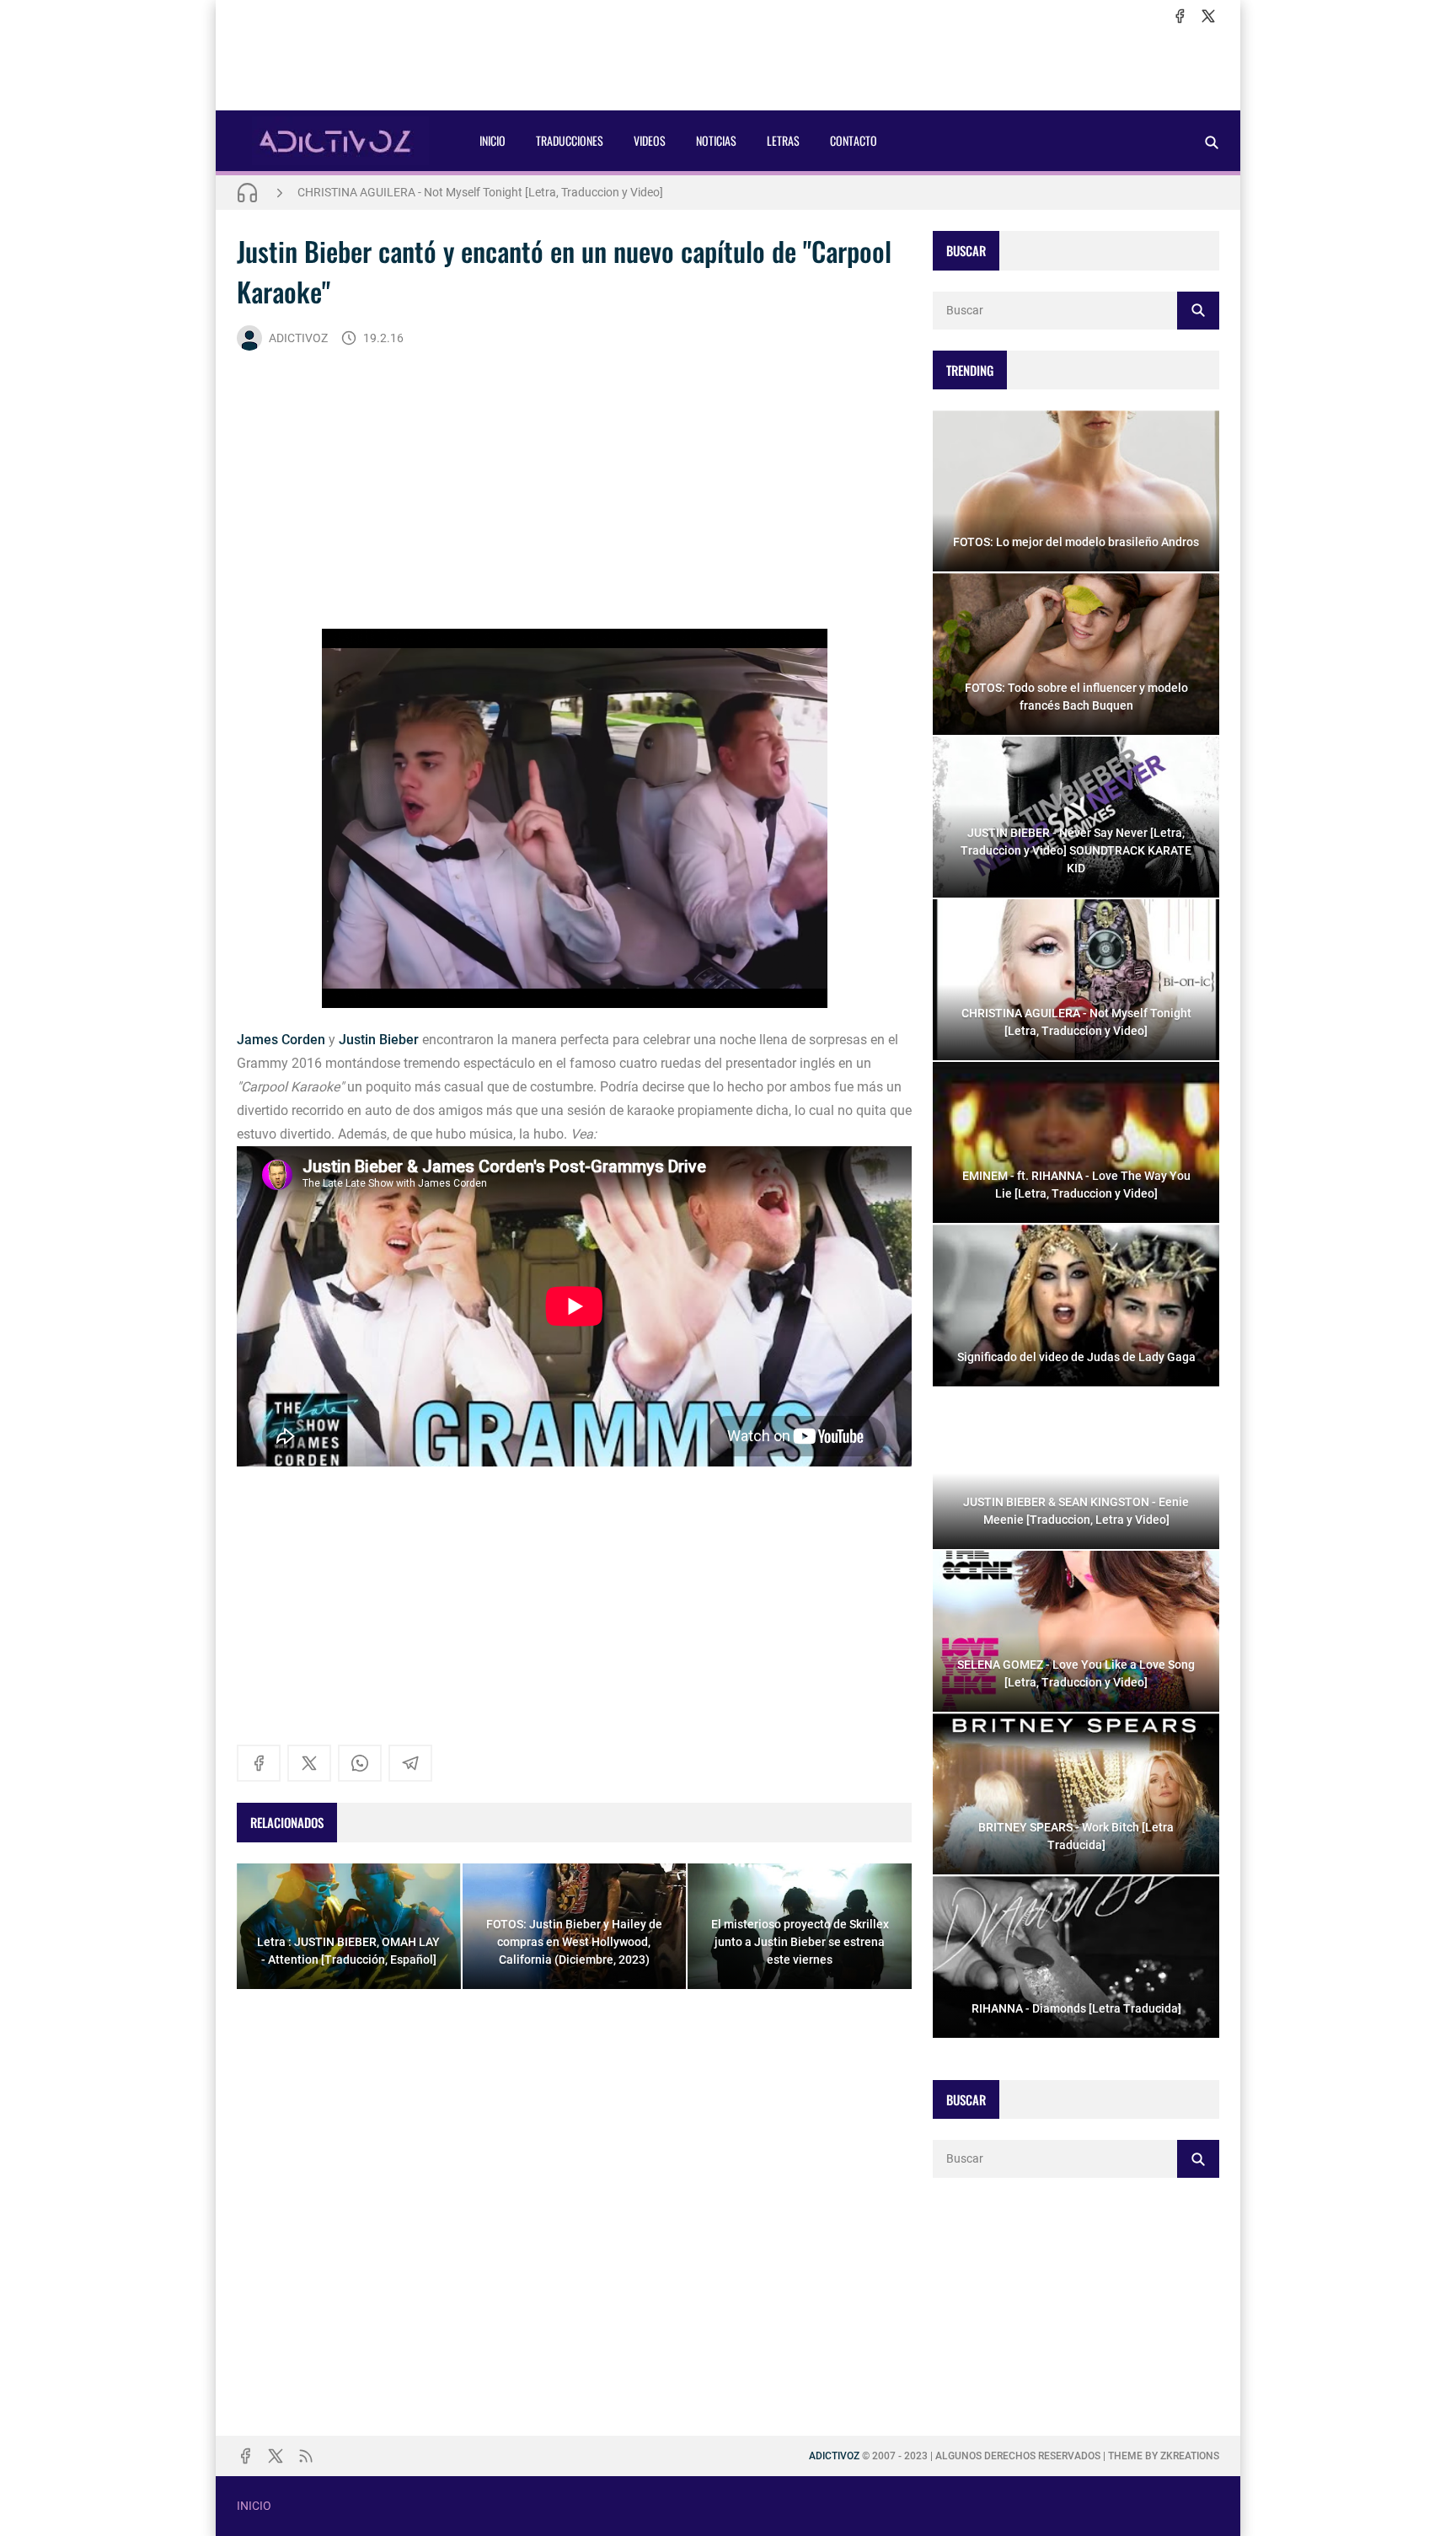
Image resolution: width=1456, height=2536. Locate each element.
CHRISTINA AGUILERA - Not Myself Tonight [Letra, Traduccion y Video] (480, 192)
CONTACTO (854, 140)
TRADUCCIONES (570, 140)
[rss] (306, 2456)
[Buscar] (1212, 142)
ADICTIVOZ (298, 338)
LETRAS (783, 140)
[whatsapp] (360, 1763)
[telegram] (410, 1763)
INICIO (492, 140)
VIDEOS (650, 140)
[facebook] (1180, 16)
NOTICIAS (716, 140)
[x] (1208, 16)
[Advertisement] (728, 68)
